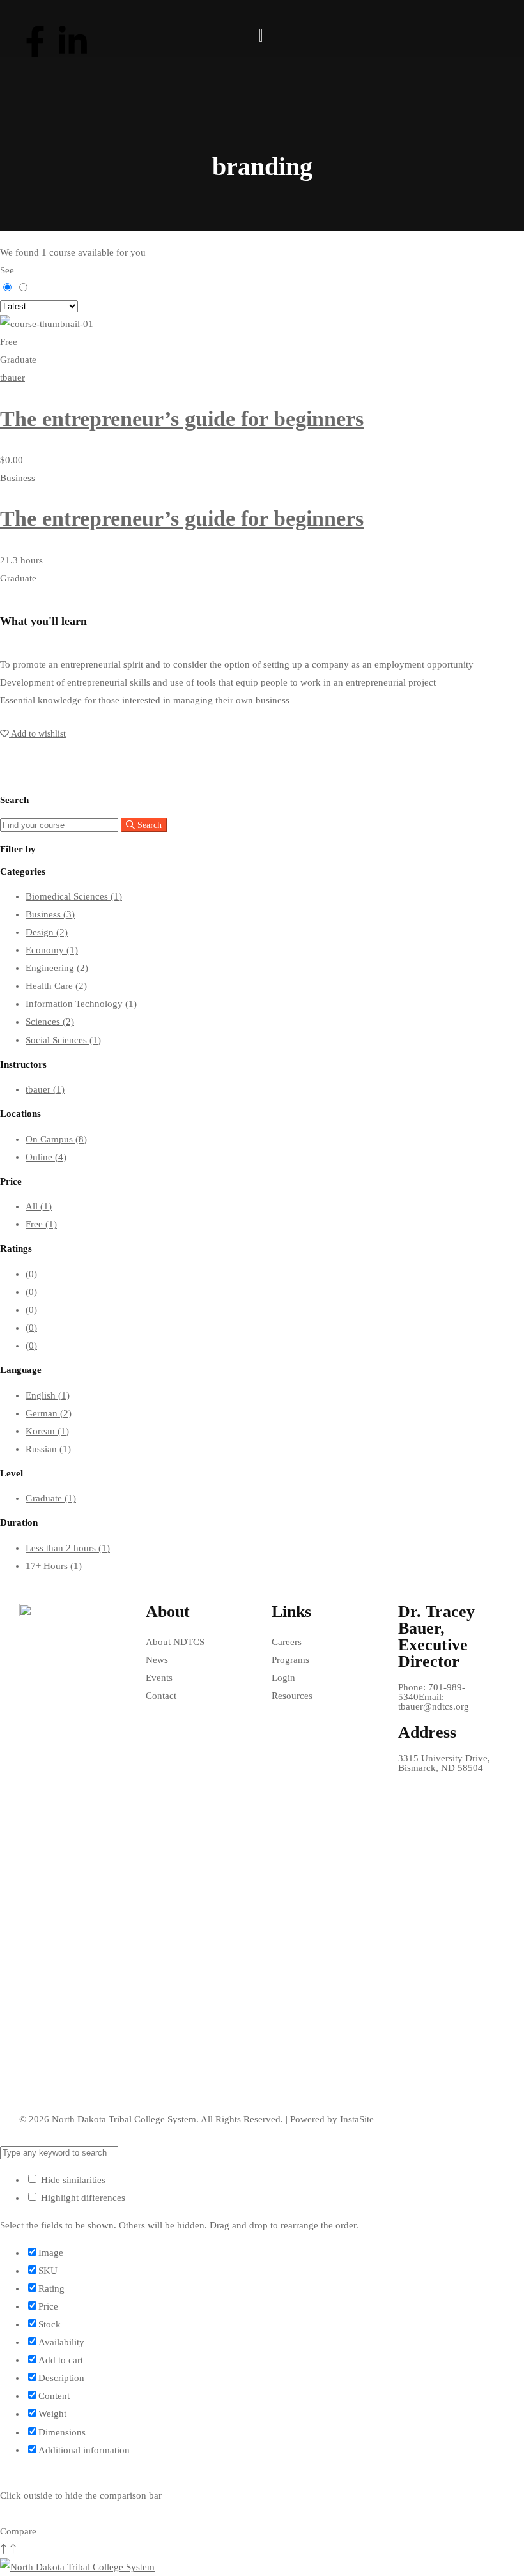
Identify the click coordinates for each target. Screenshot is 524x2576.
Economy (52, 950)
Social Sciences (63, 1040)
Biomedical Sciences (74, 896)
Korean (47, 1431)
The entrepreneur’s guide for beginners (182, 419)
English (48, 1395)
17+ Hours (54, 1566)
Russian (48, 1449)
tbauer (12, 378)
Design (47, 932)
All (39, 1206)
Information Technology (81, 1004)
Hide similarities (72, 2180)
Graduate (51, 1498)
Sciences (50, 1022)
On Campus (56, 1139)
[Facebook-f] (35, 42)
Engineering (57, 968)
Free (41, 1224)
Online (46, 1157)
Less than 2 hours (68, 1548)
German (49, 1413)
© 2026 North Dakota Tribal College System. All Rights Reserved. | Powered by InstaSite (196, 2119)
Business (18, 478)
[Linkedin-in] (73, 42)
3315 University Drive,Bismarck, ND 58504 (444, 1763)
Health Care (56, 986)
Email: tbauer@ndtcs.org (434, 1702)
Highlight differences (82, 2198)
